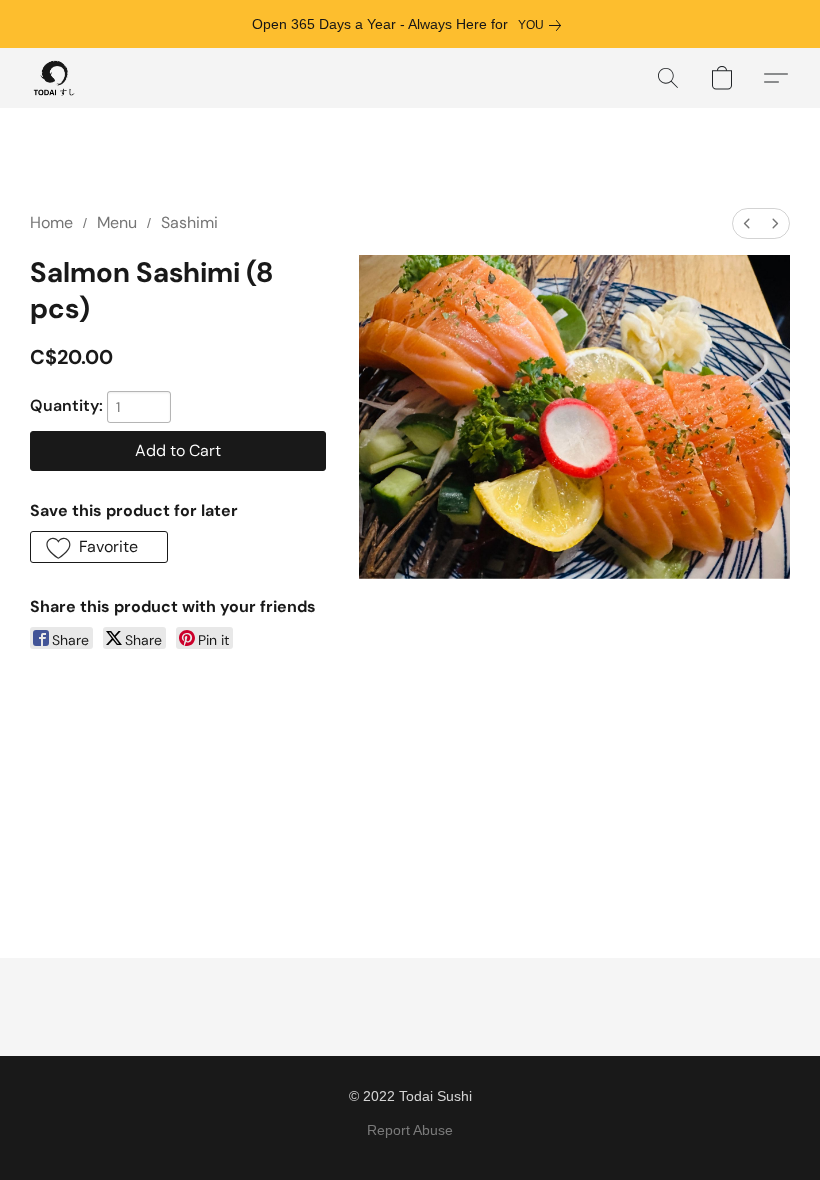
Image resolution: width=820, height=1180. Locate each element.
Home (51, 222)
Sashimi (189, 222)
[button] (54, 78)
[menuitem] (747, 223)
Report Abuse (410, 1130)
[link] (543, 25)
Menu (117, 222)
